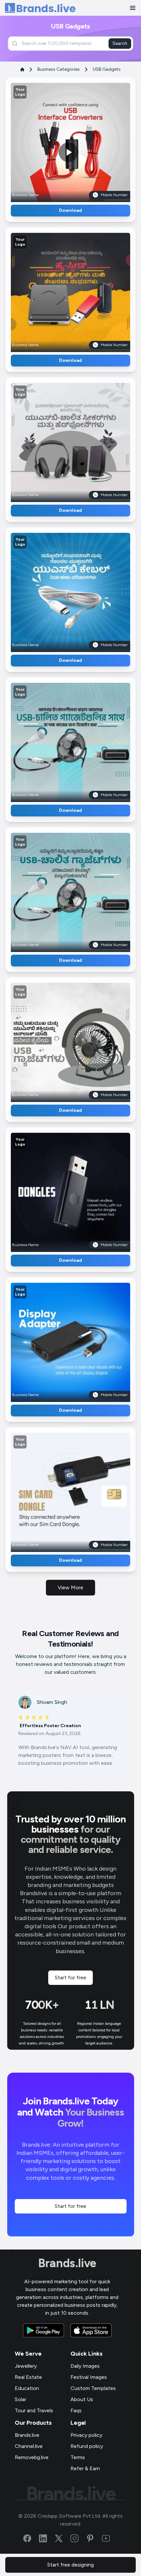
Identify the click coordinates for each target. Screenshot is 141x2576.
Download (70, 210)
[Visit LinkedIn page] (47, 2538)
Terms (78, 2457)
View (81, 140)
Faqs (76, 2410)
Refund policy (87, 2446)
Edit (56, 140)
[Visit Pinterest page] (94, 2538)
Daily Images (85, 2366)
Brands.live (67, 2263)
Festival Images (89, 2377)
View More (70, 1587)
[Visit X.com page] (63, 2538)
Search (120, 43)
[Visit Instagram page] (78, 2538)
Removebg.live (32, 2457)
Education (27, 2388)
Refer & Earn (85, 2468)
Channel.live (29, 2446)
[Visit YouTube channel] (110, 2538)
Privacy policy (86, 2435)
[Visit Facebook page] (31, 2538)
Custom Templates (93, 2388)
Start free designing (70, 2565)
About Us (82, 2399)
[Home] (40, 8)
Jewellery (26, 2366)
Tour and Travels (34, 2410)
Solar (20, 2399)
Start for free (70, 1978)
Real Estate (28, 2377)
